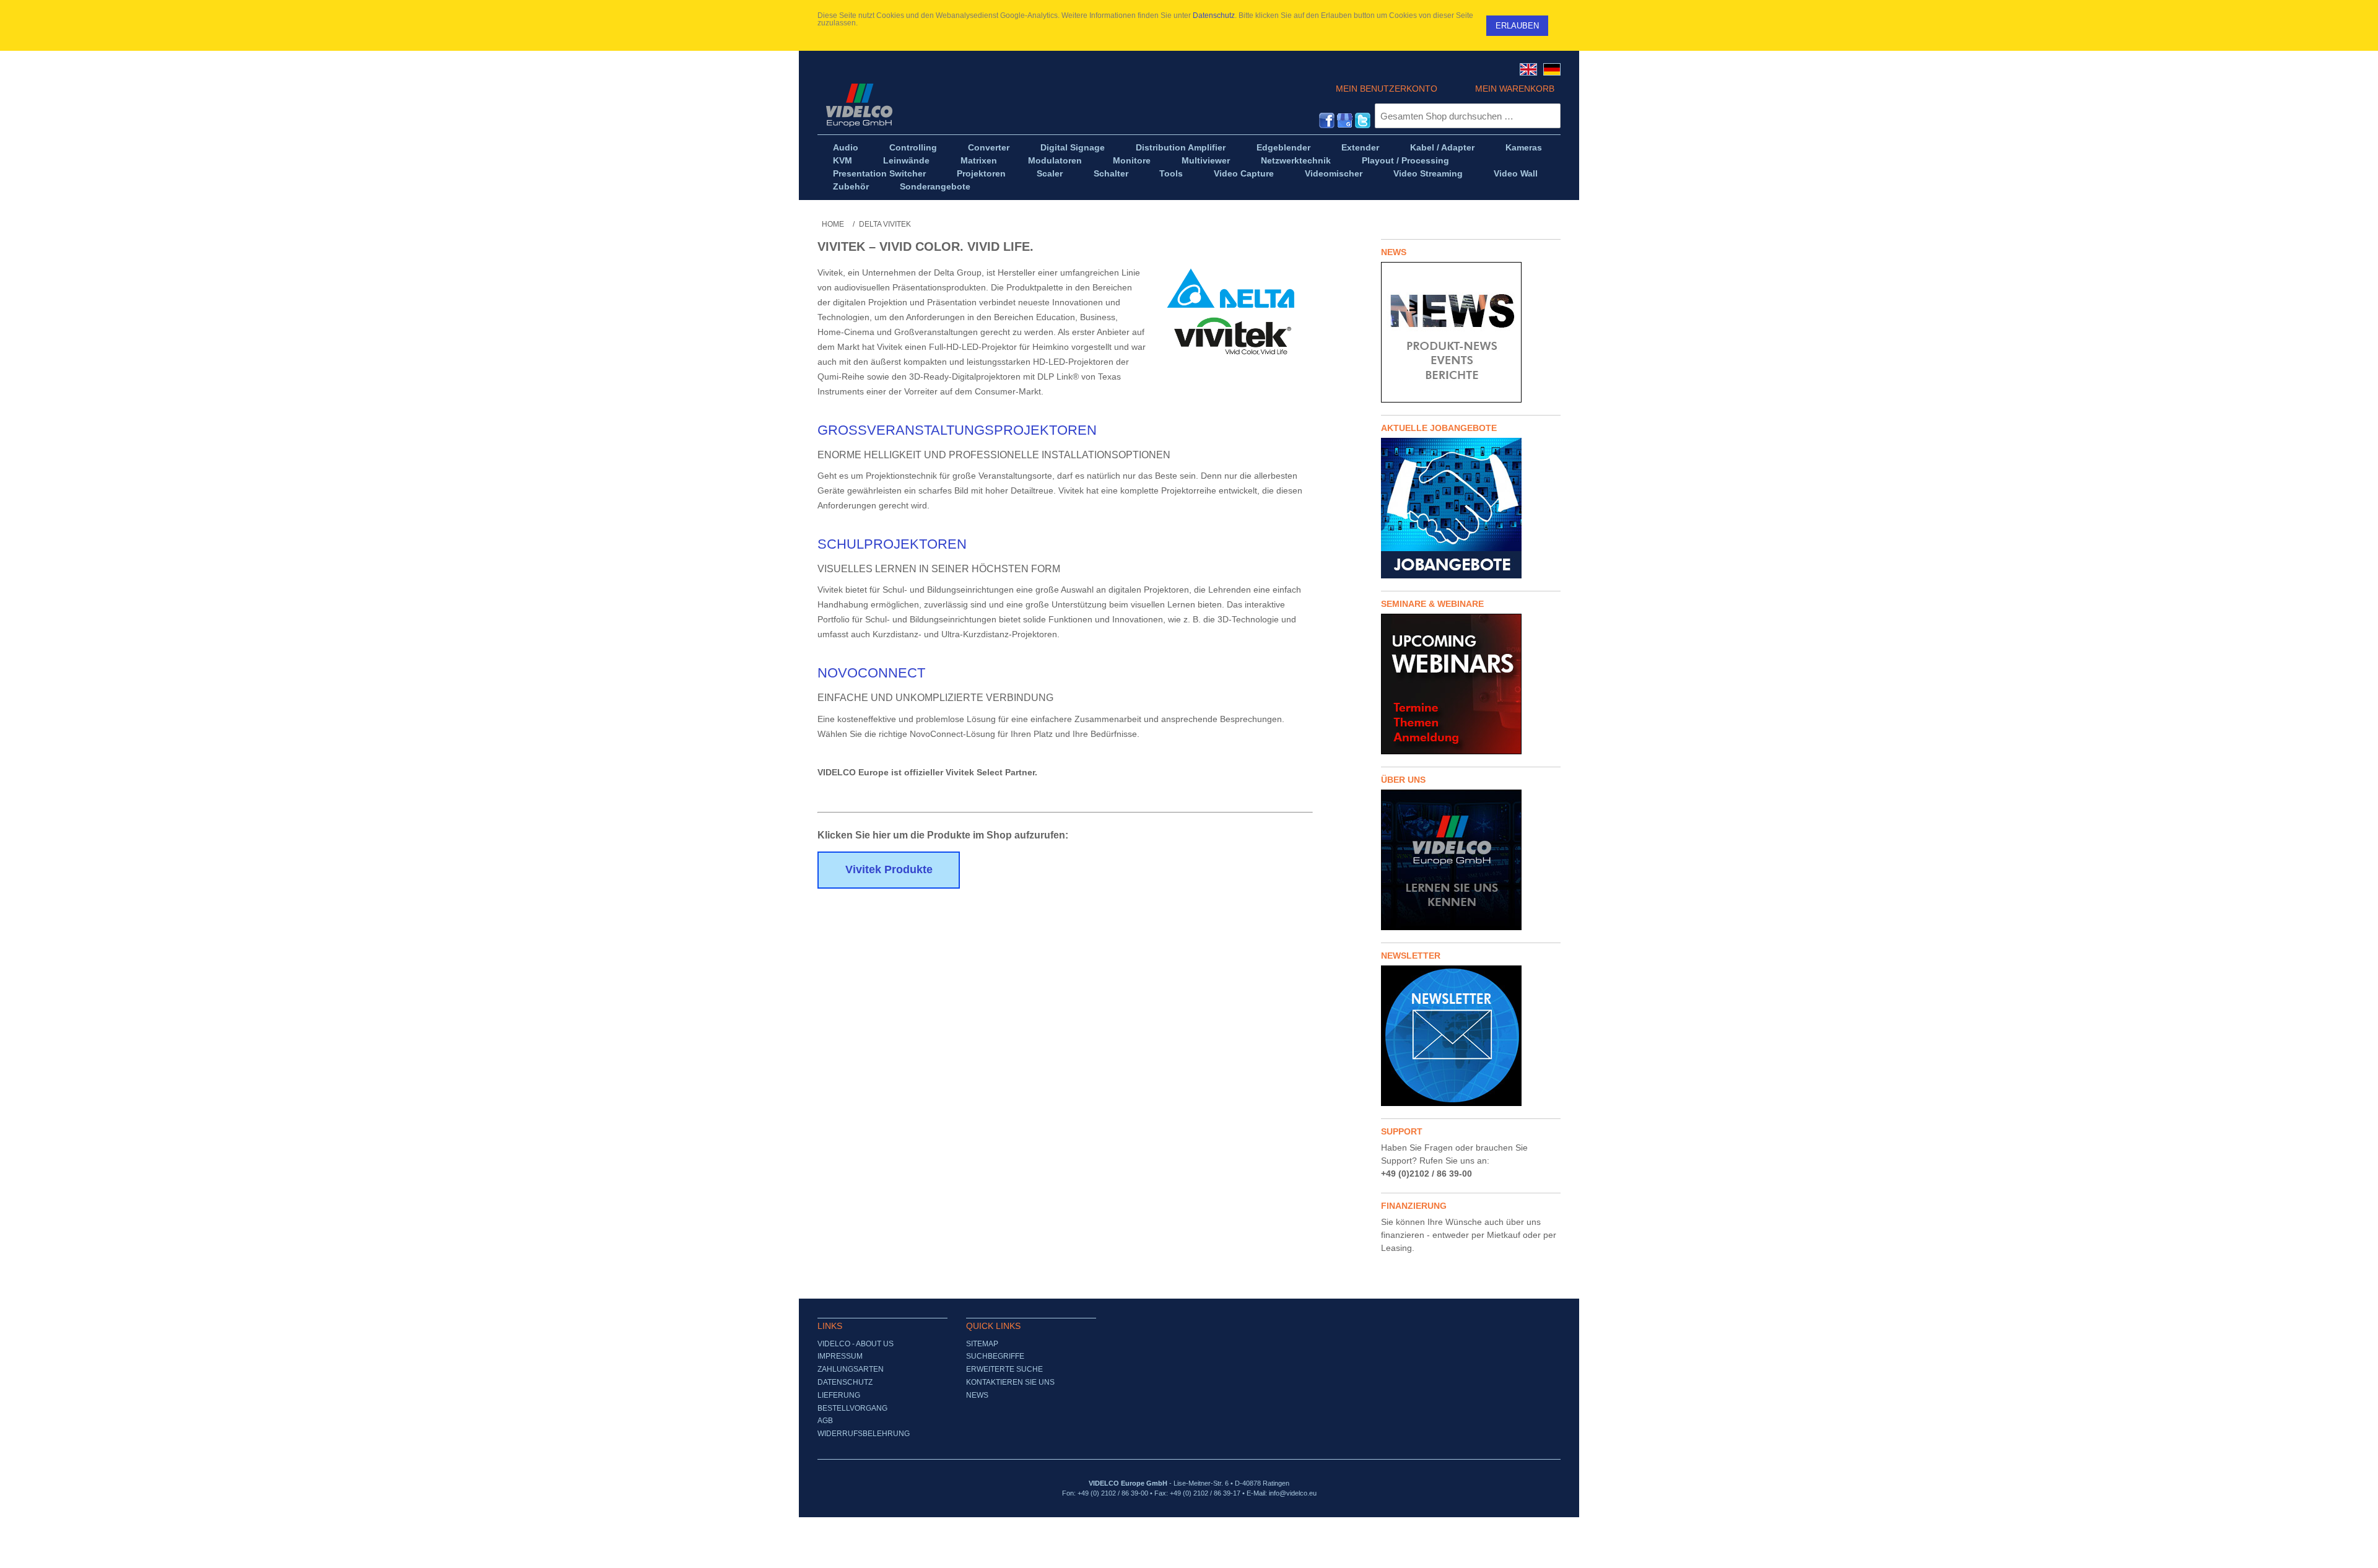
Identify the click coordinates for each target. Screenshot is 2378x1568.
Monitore (1132, 160)
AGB (825, 1421)
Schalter (1111, 173)
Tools (1171, 173)
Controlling (913, 147)
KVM (843, 160)
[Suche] (1548, 116)
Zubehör (851, 186)
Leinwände (906, 160)
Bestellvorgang (852, 1408)
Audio (846, 147)
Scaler (1050, 173)
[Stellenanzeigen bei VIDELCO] (1471, 508)
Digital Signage (1073, 147)
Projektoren (981, 173)
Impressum (840, 1356)
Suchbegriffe (995, 1356)
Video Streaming (1428, 173)
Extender (1360, 147)
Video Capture (1244, 173)
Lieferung (839, 1395)
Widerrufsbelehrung (864, 1434)
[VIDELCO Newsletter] (1471, 1036)
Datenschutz (1214, 15)
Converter (989, 147)
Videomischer (1334, 173)
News (977, 1395)
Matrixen (979, 160)
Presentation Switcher (879, 173)
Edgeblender (1283, 147)
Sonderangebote (935, 186)
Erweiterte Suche (1004, 1369)
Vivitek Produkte (889, 869)
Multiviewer (1206, 160)
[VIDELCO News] (1471, 332)
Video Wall (1516, 173)
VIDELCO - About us (856, 1344)
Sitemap (982, 1344)
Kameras (1524, 147)
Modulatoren (1055, 160)
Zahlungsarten (851, 1369)
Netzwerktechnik (1296, 160)
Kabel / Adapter (1442, 147)
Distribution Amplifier (1181, 147)
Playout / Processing (1405, 160)
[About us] (1471, 860)
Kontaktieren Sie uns (1010, 1382)
